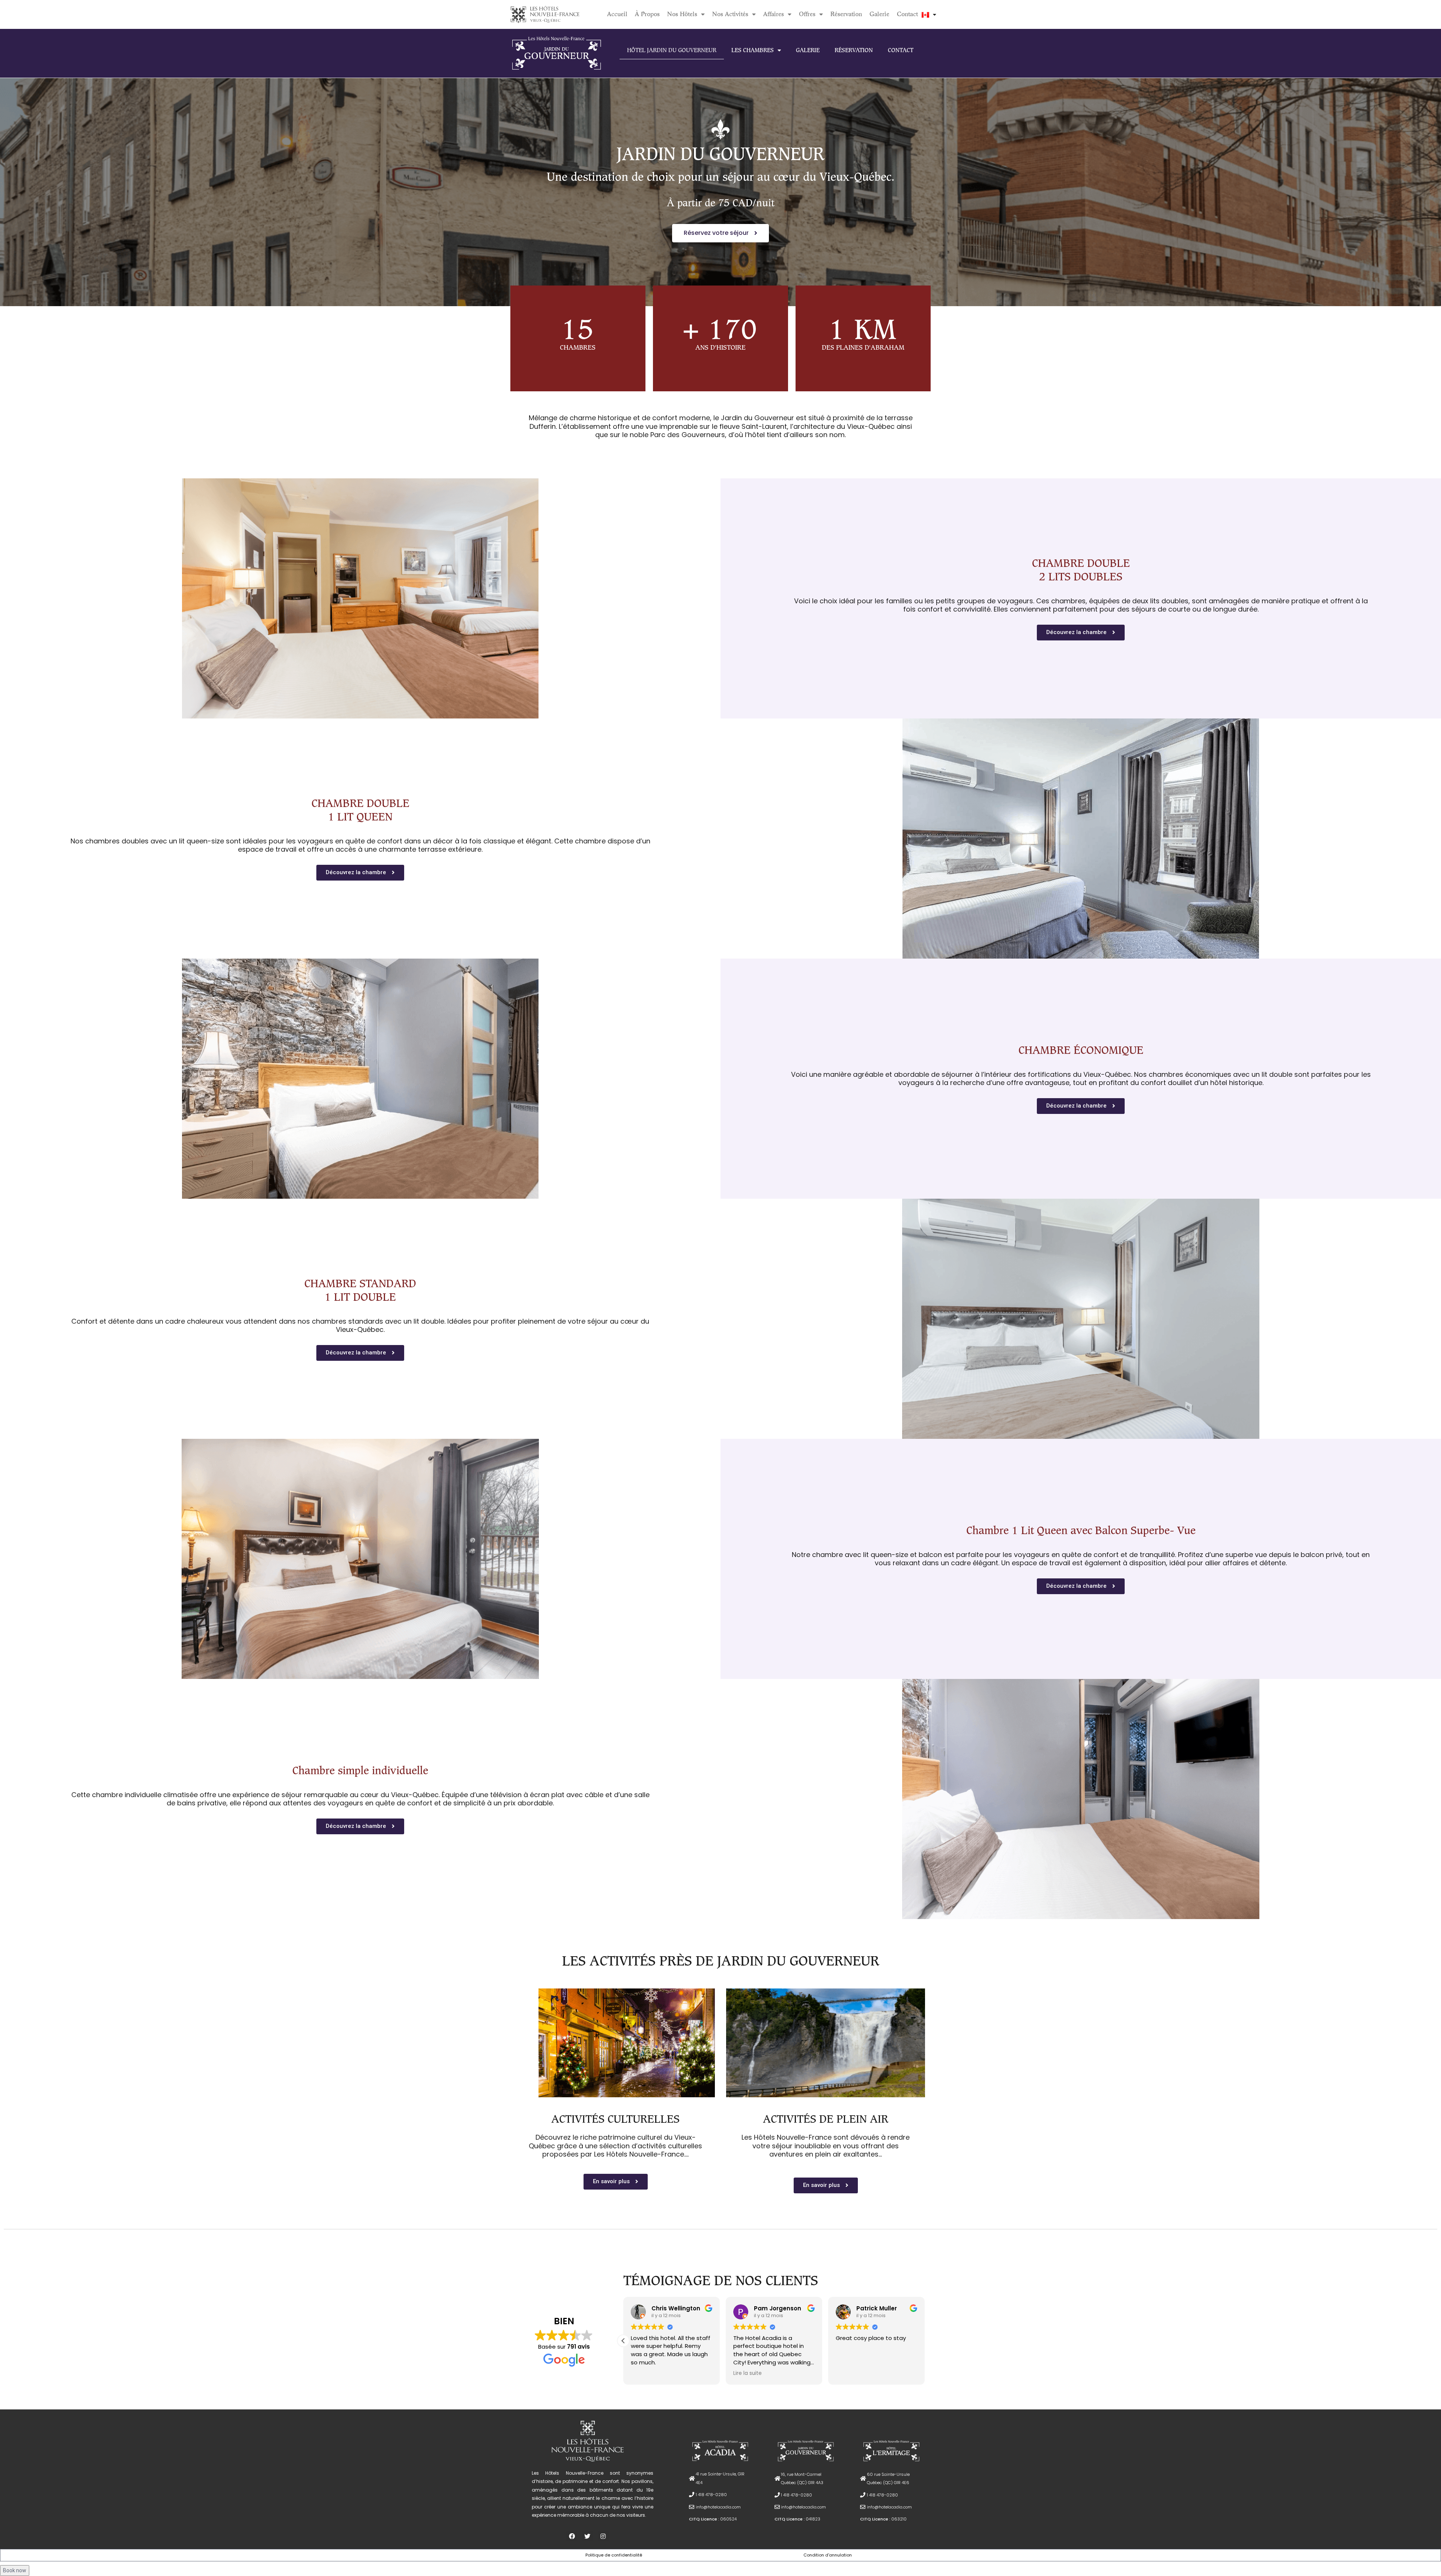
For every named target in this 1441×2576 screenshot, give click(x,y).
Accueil (617, 14)
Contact (907, 14)
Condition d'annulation (828, 2555)
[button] (720, 233)
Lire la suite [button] (645, 2373)
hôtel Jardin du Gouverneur (672, 50)
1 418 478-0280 (711, 2495)
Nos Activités (730, 14)
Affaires (774, 14)
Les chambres (753, 50)
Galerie (879, 14)
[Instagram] (603, 2536)
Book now (15, 2570)
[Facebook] (572, 2536)
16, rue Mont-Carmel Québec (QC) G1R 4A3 (802, 2478)
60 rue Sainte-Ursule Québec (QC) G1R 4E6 (888, 2478)
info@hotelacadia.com (718, 2507)
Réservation (846, 14)
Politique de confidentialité (614, 2555)
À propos (647, 14)
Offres (807, 14)
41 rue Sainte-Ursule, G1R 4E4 (720, 2478)
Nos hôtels (682, 14)
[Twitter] (587, 2536)
